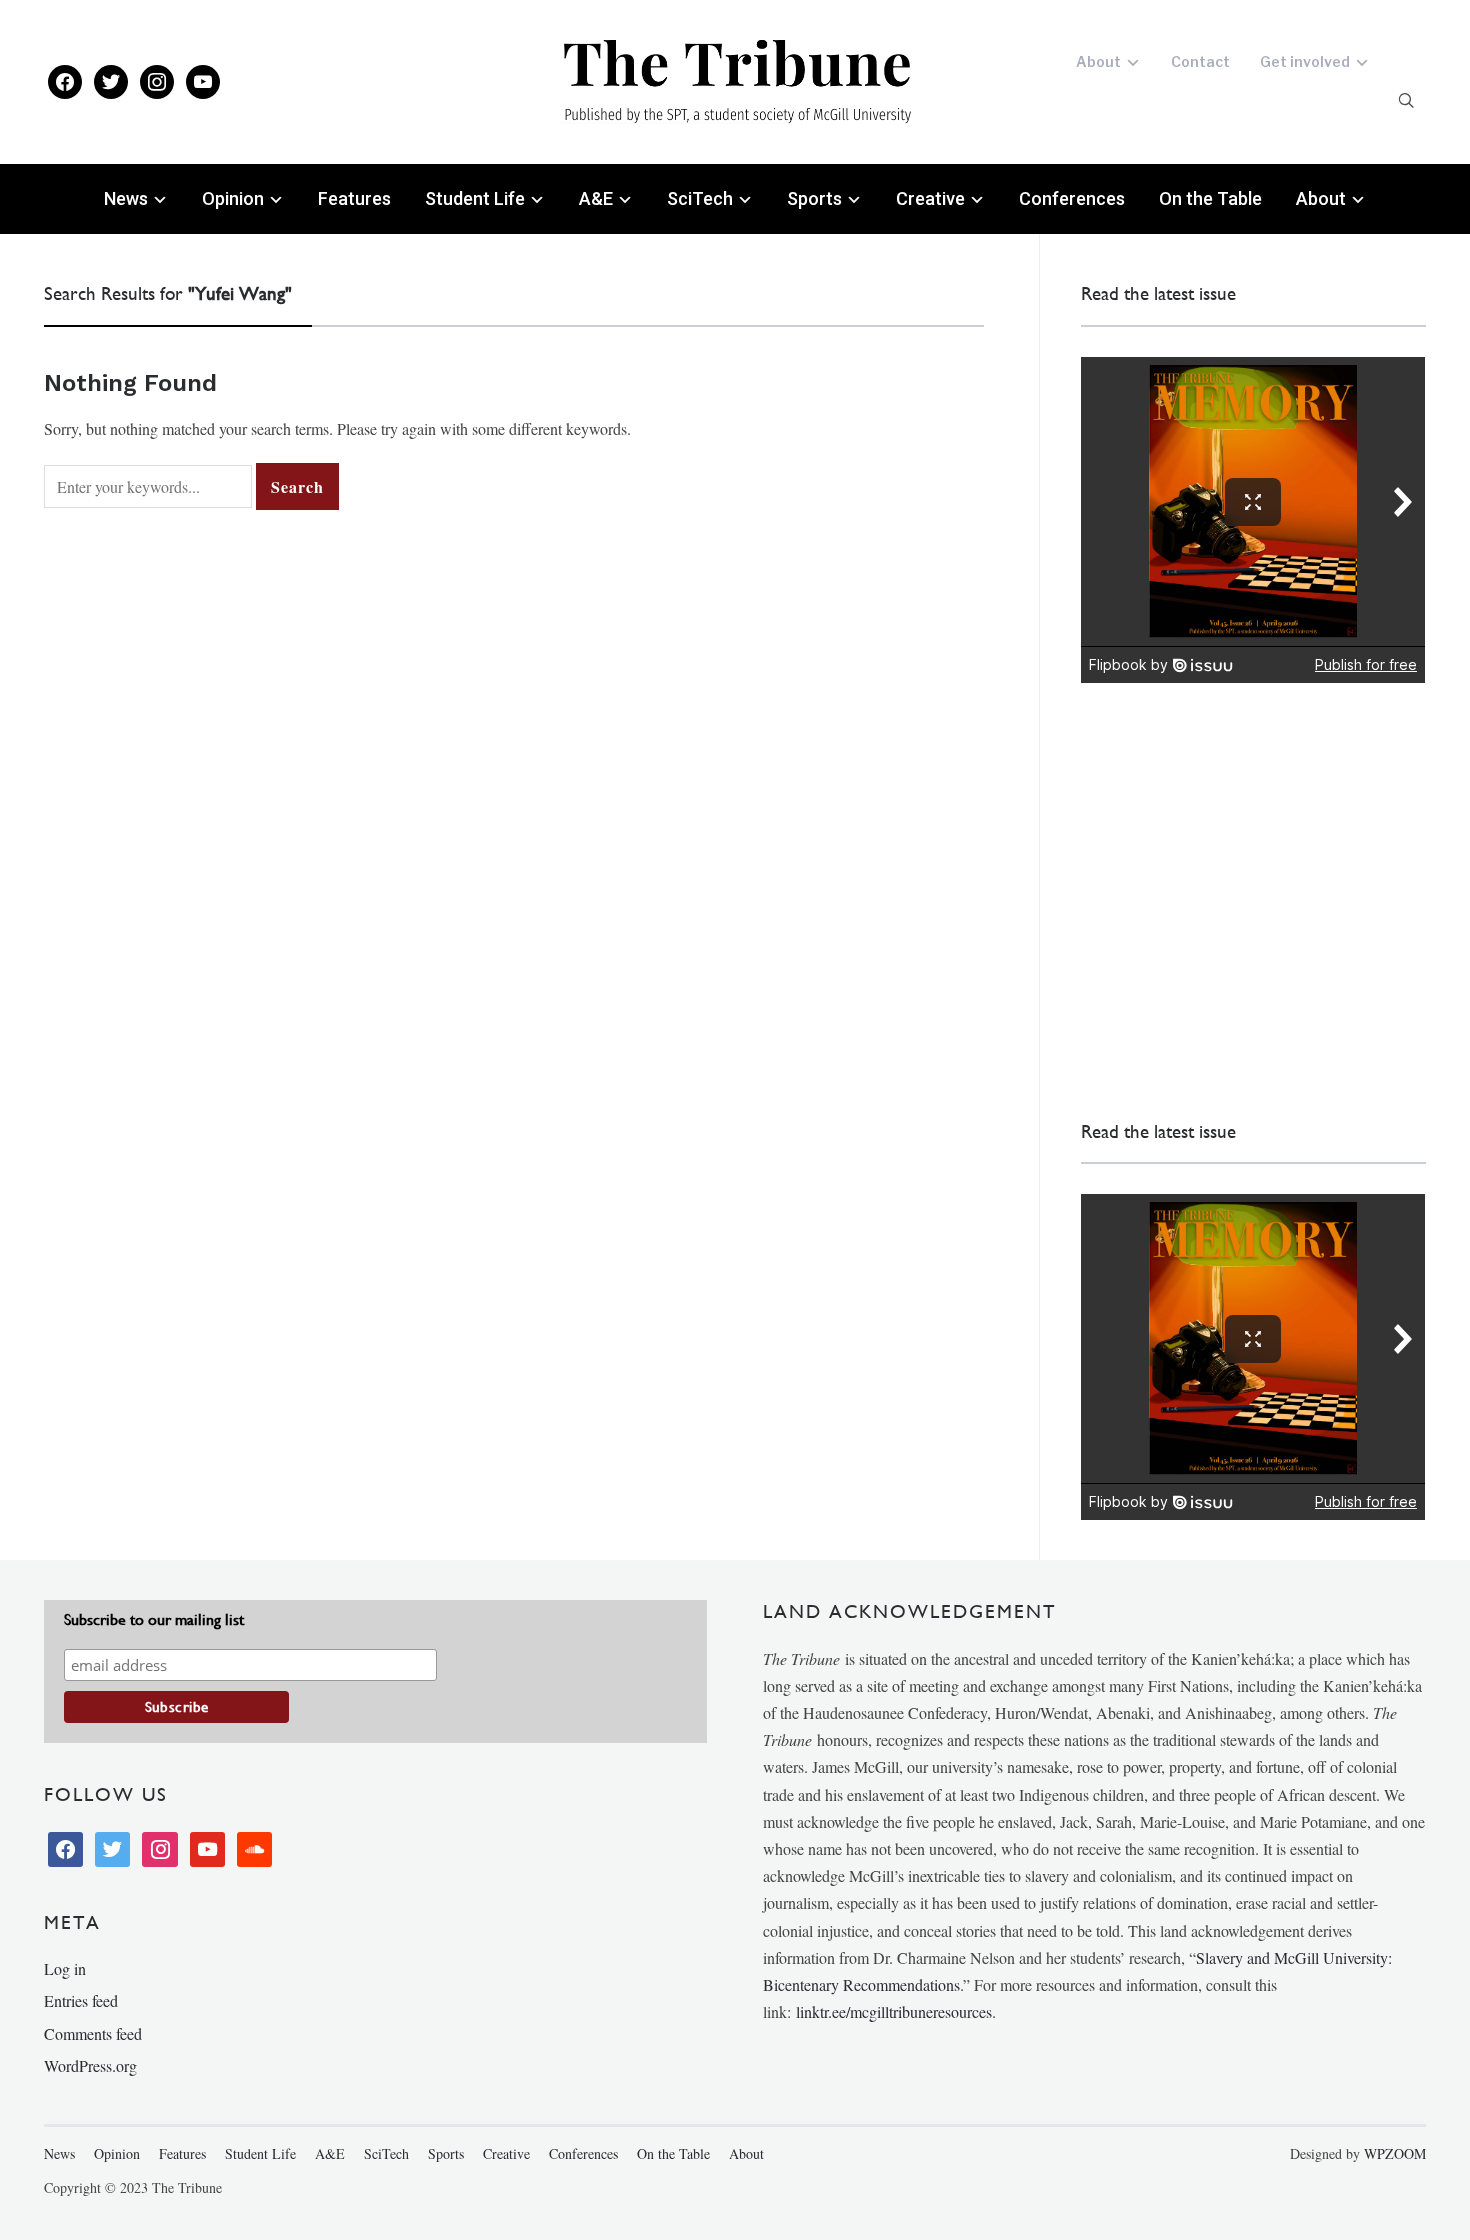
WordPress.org (90, 2065)
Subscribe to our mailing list (154, 1619)
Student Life (475, 198)
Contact (1200, 61)
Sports (814, 198)
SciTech (700, 198)
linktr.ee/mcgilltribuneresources (894, 2011)
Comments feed (93, 2033)
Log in (65, 1968)
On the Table (1210, 198)
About (1098, 61)
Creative (930, 198)
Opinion (233, 198)
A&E (596, 198)
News (126, 198)
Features (354, 198)
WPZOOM (1395, 2153)
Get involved (1305, 61)
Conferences (1072, 198)
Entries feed (81, 2000)
